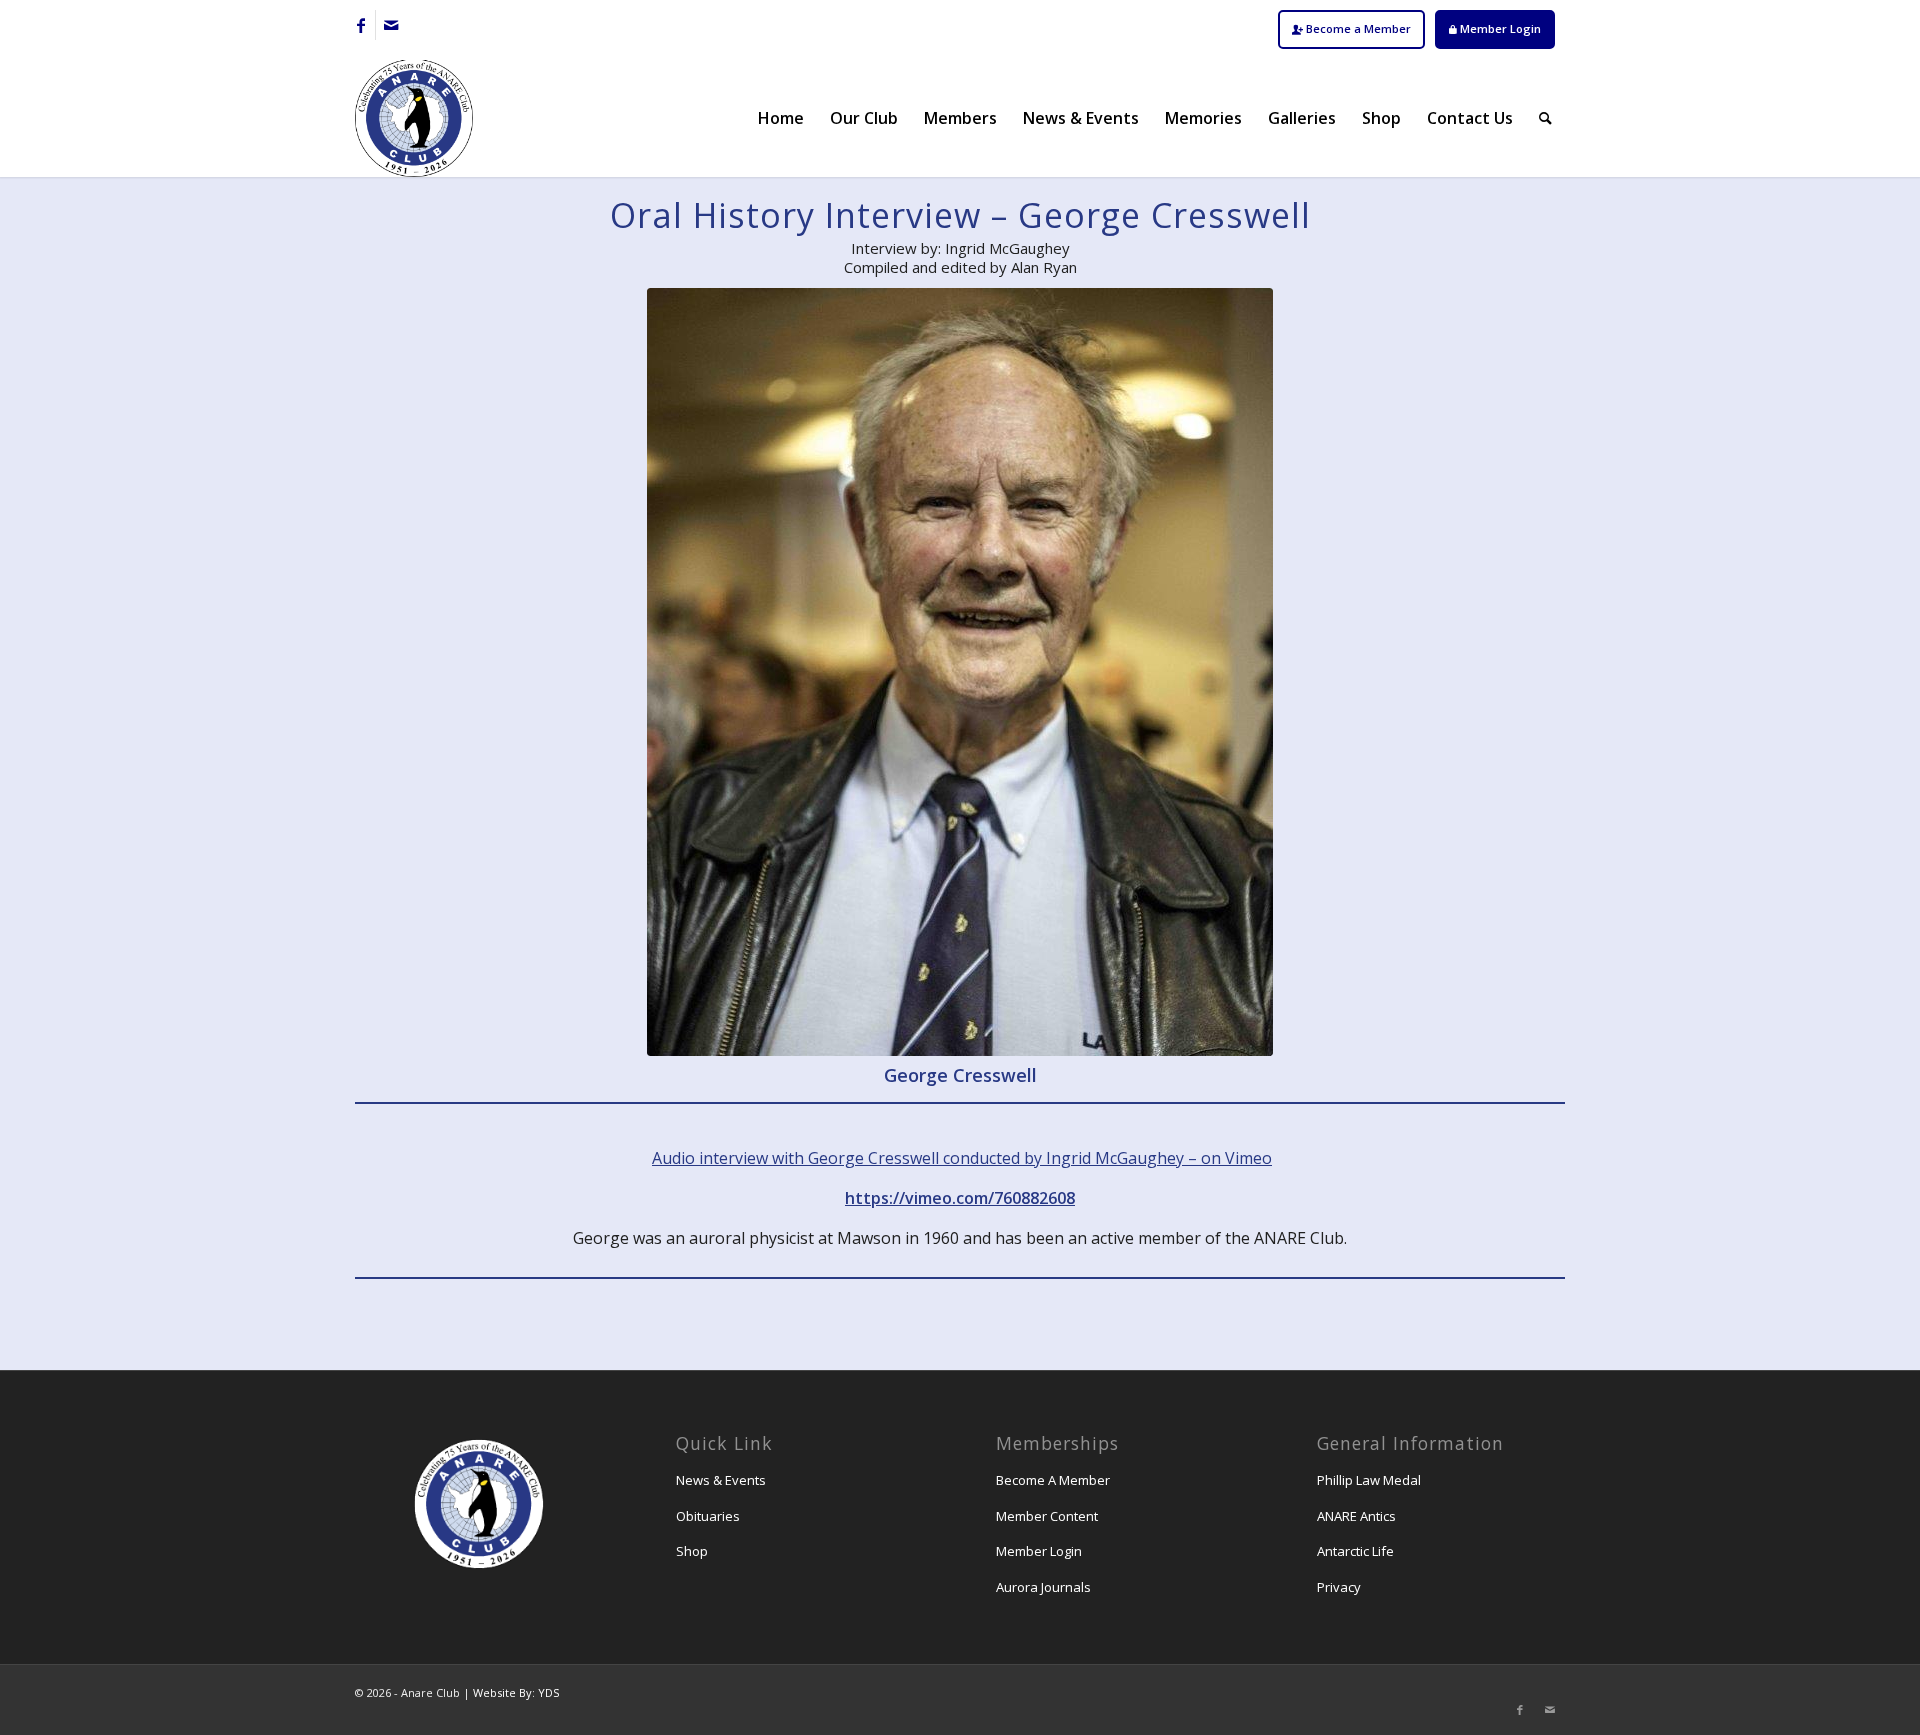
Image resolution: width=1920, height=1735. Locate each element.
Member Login (1499, 28)
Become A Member (1053, 1480)
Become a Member (1357, 28)
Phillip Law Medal (1369, 1480)
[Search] (1545, 118)
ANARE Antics (1356, 1516)
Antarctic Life (1355, 1551)
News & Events (721, 1480)
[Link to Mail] (391, 25)
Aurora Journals (1043, 1587)
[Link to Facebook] (360, 25)
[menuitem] (1351, 29)
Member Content (1047, 1516)
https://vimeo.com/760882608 (960, 1198)
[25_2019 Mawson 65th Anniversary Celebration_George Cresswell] (960, 672)
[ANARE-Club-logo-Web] (414, 118)
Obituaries (708, 1516)
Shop (692, 1551)
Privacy (1339, 1587)
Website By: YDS (516, 1692)
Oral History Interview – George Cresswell (960, 215)
